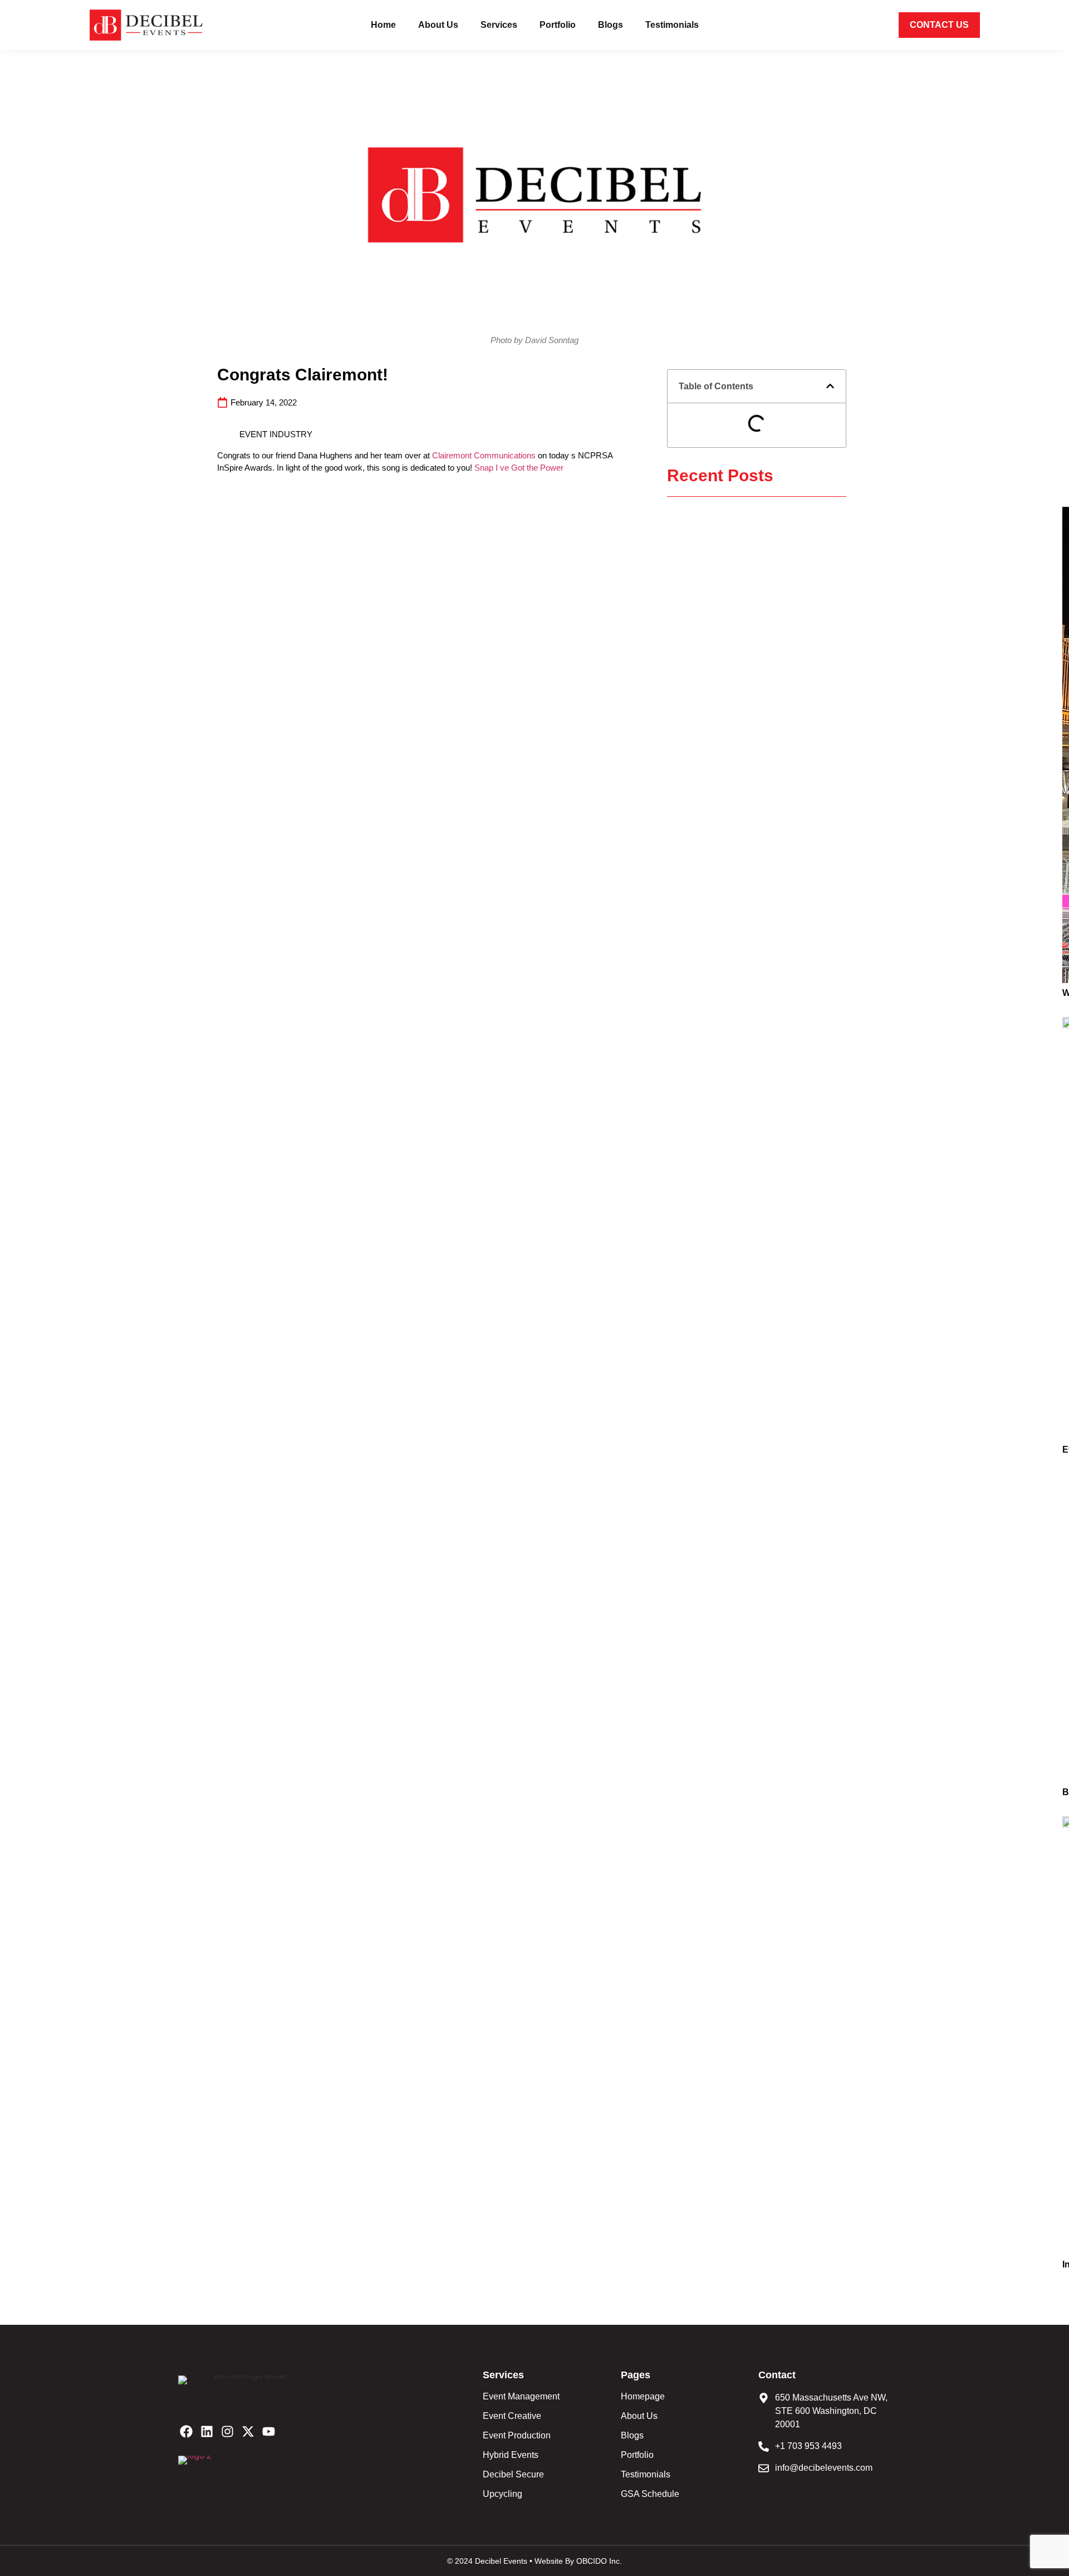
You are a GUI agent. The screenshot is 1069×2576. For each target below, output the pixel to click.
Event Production (517, 2435)
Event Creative (512, 2416)
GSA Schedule (650, 2494)
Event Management (521, 2396)
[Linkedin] (207, 2431)
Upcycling (502, 2494)
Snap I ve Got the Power (519, 468)
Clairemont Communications (484, 455)
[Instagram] (227, 2431)
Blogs (610, 25)
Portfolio (558, 25)
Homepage (643, 2396)
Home (383, 25)
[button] (830, 386)
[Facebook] (186, 2431)
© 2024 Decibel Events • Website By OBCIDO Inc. (534, 2561)
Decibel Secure (513, 2474)
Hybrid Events (511, 2455)
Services (499, 25)
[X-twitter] (248, 2431)
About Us (438, 25)
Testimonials (672, 25)
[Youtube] (269, 2431)
